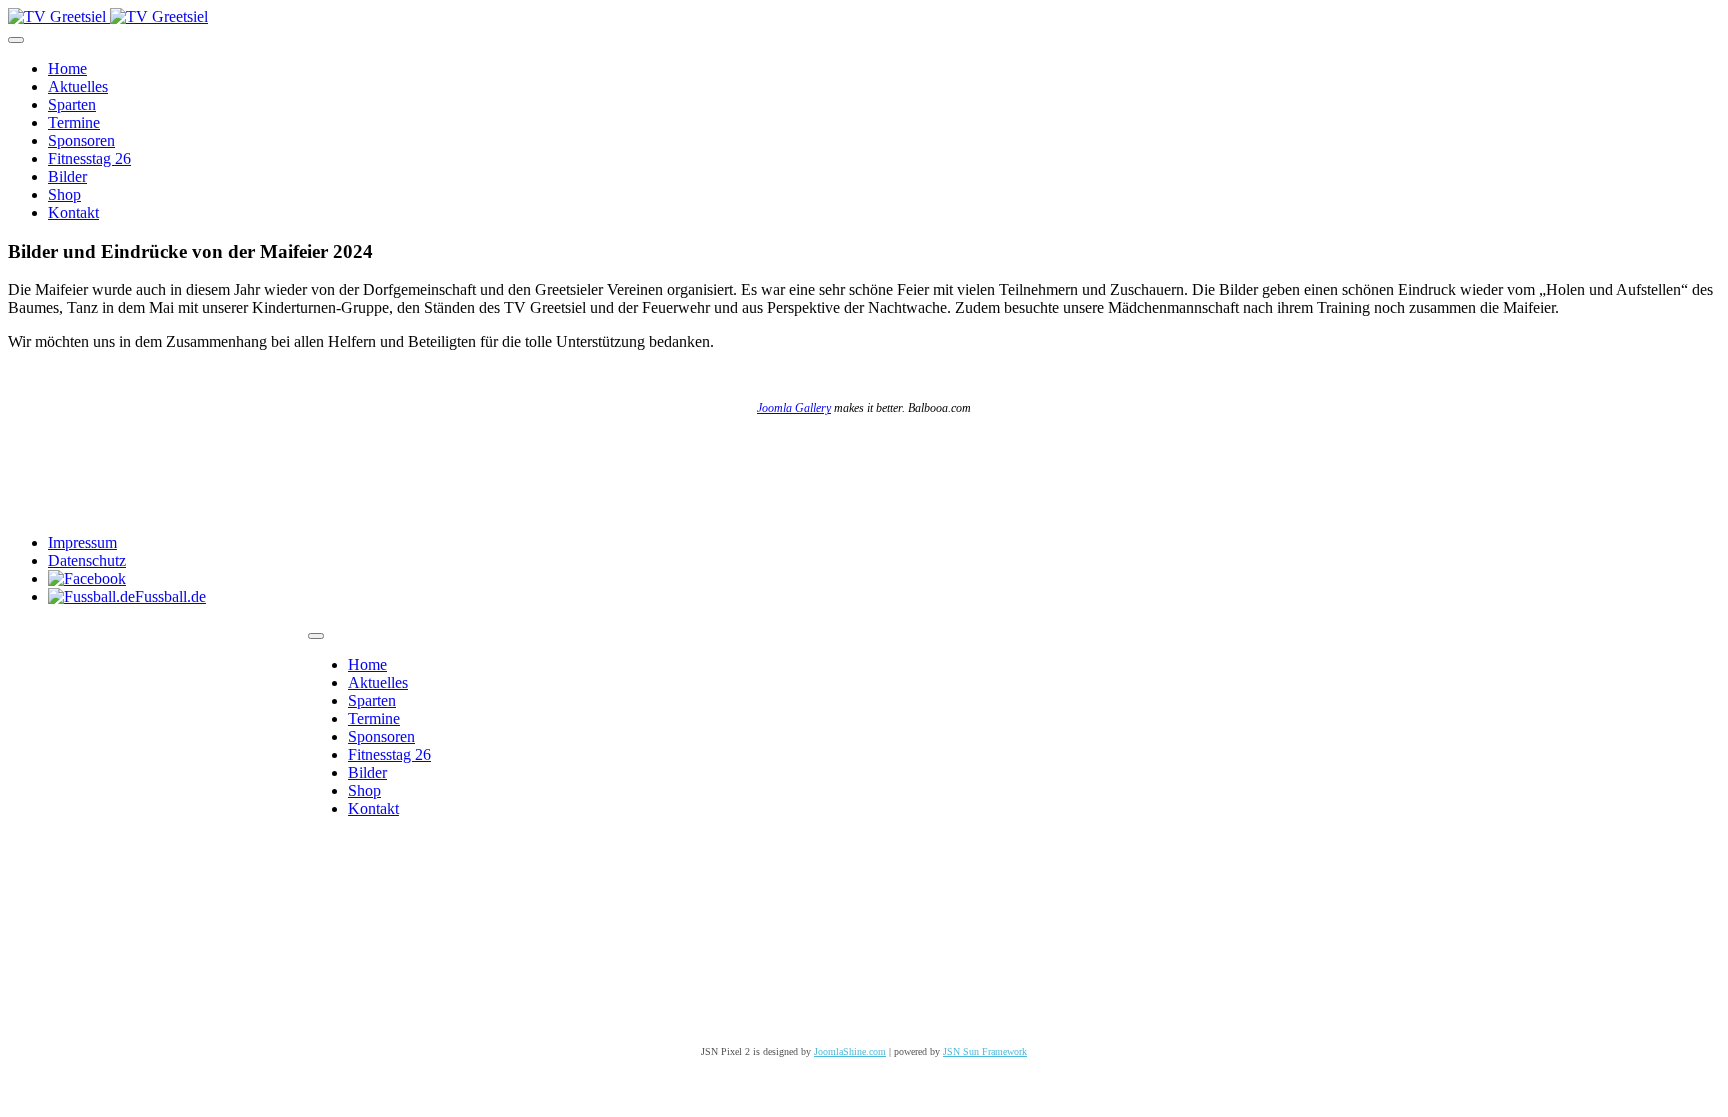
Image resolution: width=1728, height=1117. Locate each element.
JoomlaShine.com (850, 1051)
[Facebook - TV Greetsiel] (87, 578)
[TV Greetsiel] (108, 16)
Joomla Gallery (794, 408)
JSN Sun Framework (985, 1051)
